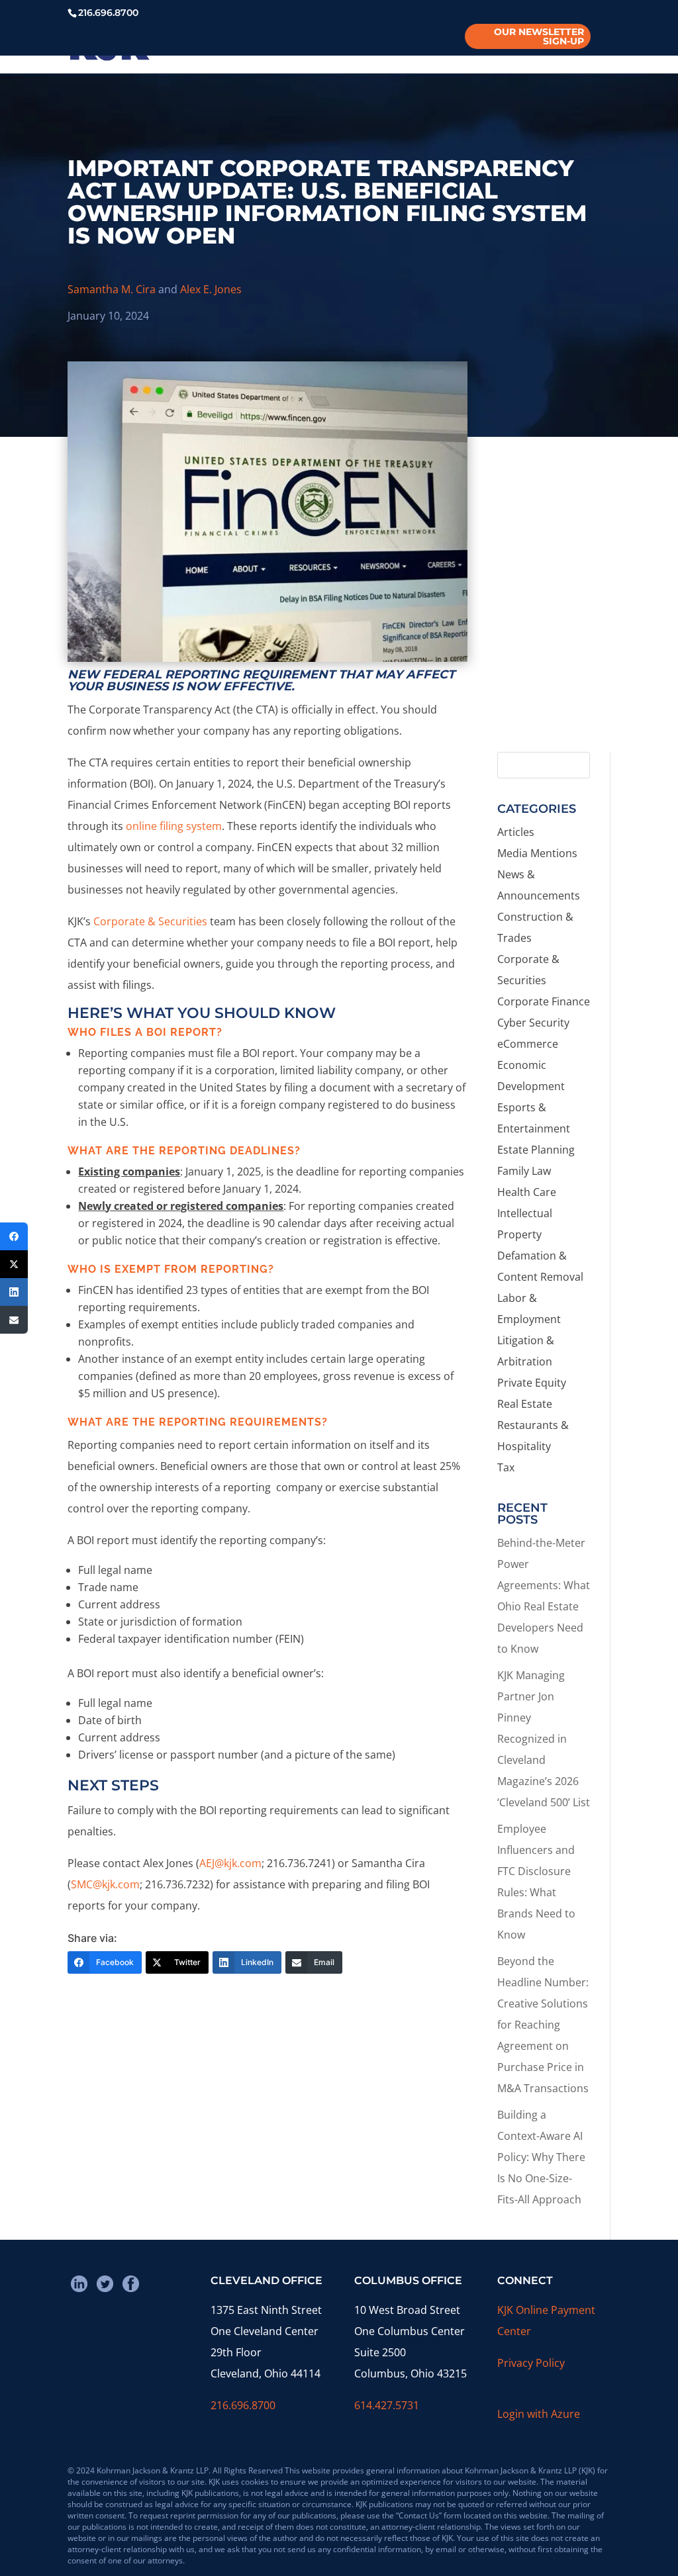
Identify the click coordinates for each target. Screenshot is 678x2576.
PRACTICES (261, 47)
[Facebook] (14, 1236)
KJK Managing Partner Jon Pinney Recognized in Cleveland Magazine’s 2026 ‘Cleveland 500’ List (544, 1739)
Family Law (524, 1171)
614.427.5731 (387, 2405)
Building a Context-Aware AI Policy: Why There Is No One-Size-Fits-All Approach (541, 2157)
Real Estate (525, 1404)
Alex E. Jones (211, 289)
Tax (506, 1467)
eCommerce (528, 1044)
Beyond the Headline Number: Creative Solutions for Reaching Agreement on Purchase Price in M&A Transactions (543, 2025)
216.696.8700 (243, 2405)
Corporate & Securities (150, 921)
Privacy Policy (531, 2363)
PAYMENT (562, 47)
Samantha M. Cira (112, 289)
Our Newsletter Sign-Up (539, 36)
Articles (516, 832)
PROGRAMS (345, 47)
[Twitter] (14, 1264)
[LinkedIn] (14, 1292)
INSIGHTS (424, 47)
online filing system (174, 826)
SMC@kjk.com (105, 1884)
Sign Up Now (547, 682)
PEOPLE (185, 47)
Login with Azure (539, 2414)
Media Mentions (537, 853)
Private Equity (532, 1383)
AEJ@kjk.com (230, 1863)
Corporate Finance (544, 1001)
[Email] (14, 1320)
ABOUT (119, 47)
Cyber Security (533, 1023)
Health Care (527, 1192)
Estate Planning (536, 1150)
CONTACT (499, 47)
